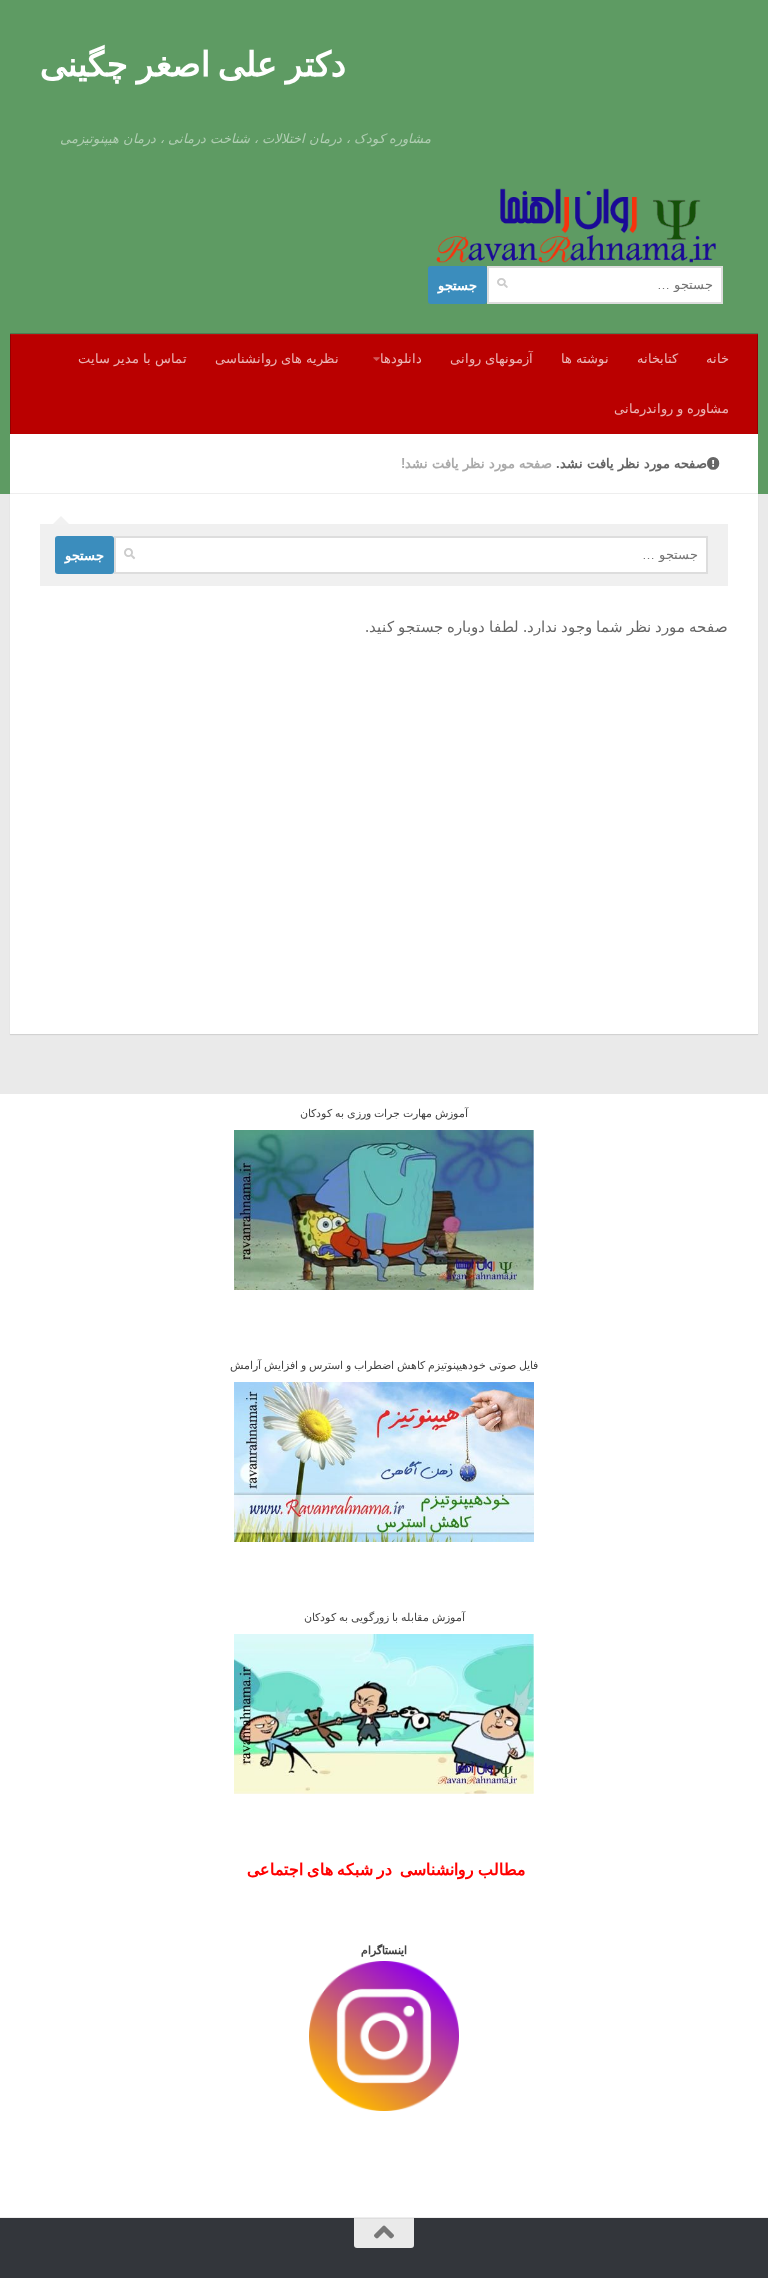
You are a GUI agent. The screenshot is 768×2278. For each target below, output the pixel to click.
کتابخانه (657, 358)
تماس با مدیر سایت (132, 358)
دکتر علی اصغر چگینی (193, 64)
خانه (717, 358)
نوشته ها (585, 358)
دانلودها (401, 358)
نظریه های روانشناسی (277, 358)
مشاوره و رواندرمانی (671, 408)
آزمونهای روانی (491, 358)
